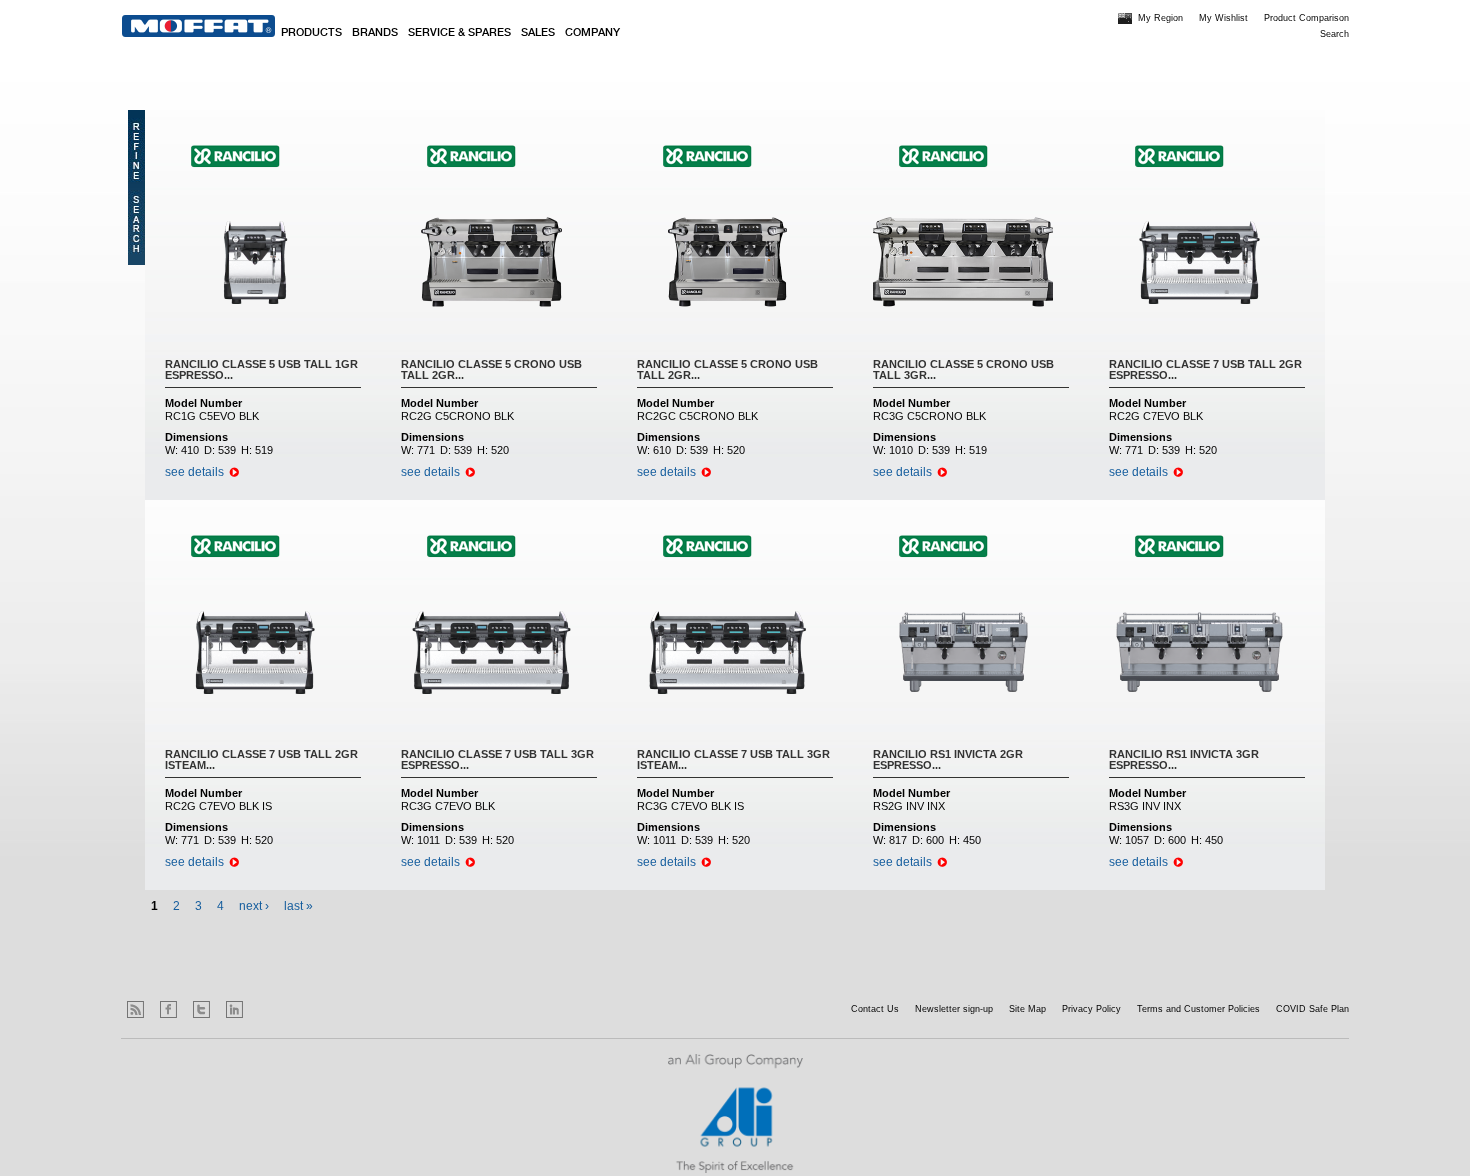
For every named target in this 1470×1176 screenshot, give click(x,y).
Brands (375, 33)
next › (254, 906)
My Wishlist (1223, 18)
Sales (538, 33)
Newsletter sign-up (954, 1009)
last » (298, 906)
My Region (1160, 18)
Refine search (136, 187)
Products (311, 33)
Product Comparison (1306, 18)
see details (194, 472)
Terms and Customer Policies (1198, 1009)
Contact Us (875, 1009)
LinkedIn (234, 1009)
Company (592, 33)
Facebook (168, 1009)
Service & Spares (459, 33)
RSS (135, 1009)
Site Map (1027, 1009)
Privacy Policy (1091, 1009)
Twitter (201, 1009)
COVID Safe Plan (1312, 1009)
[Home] (198, 26)
